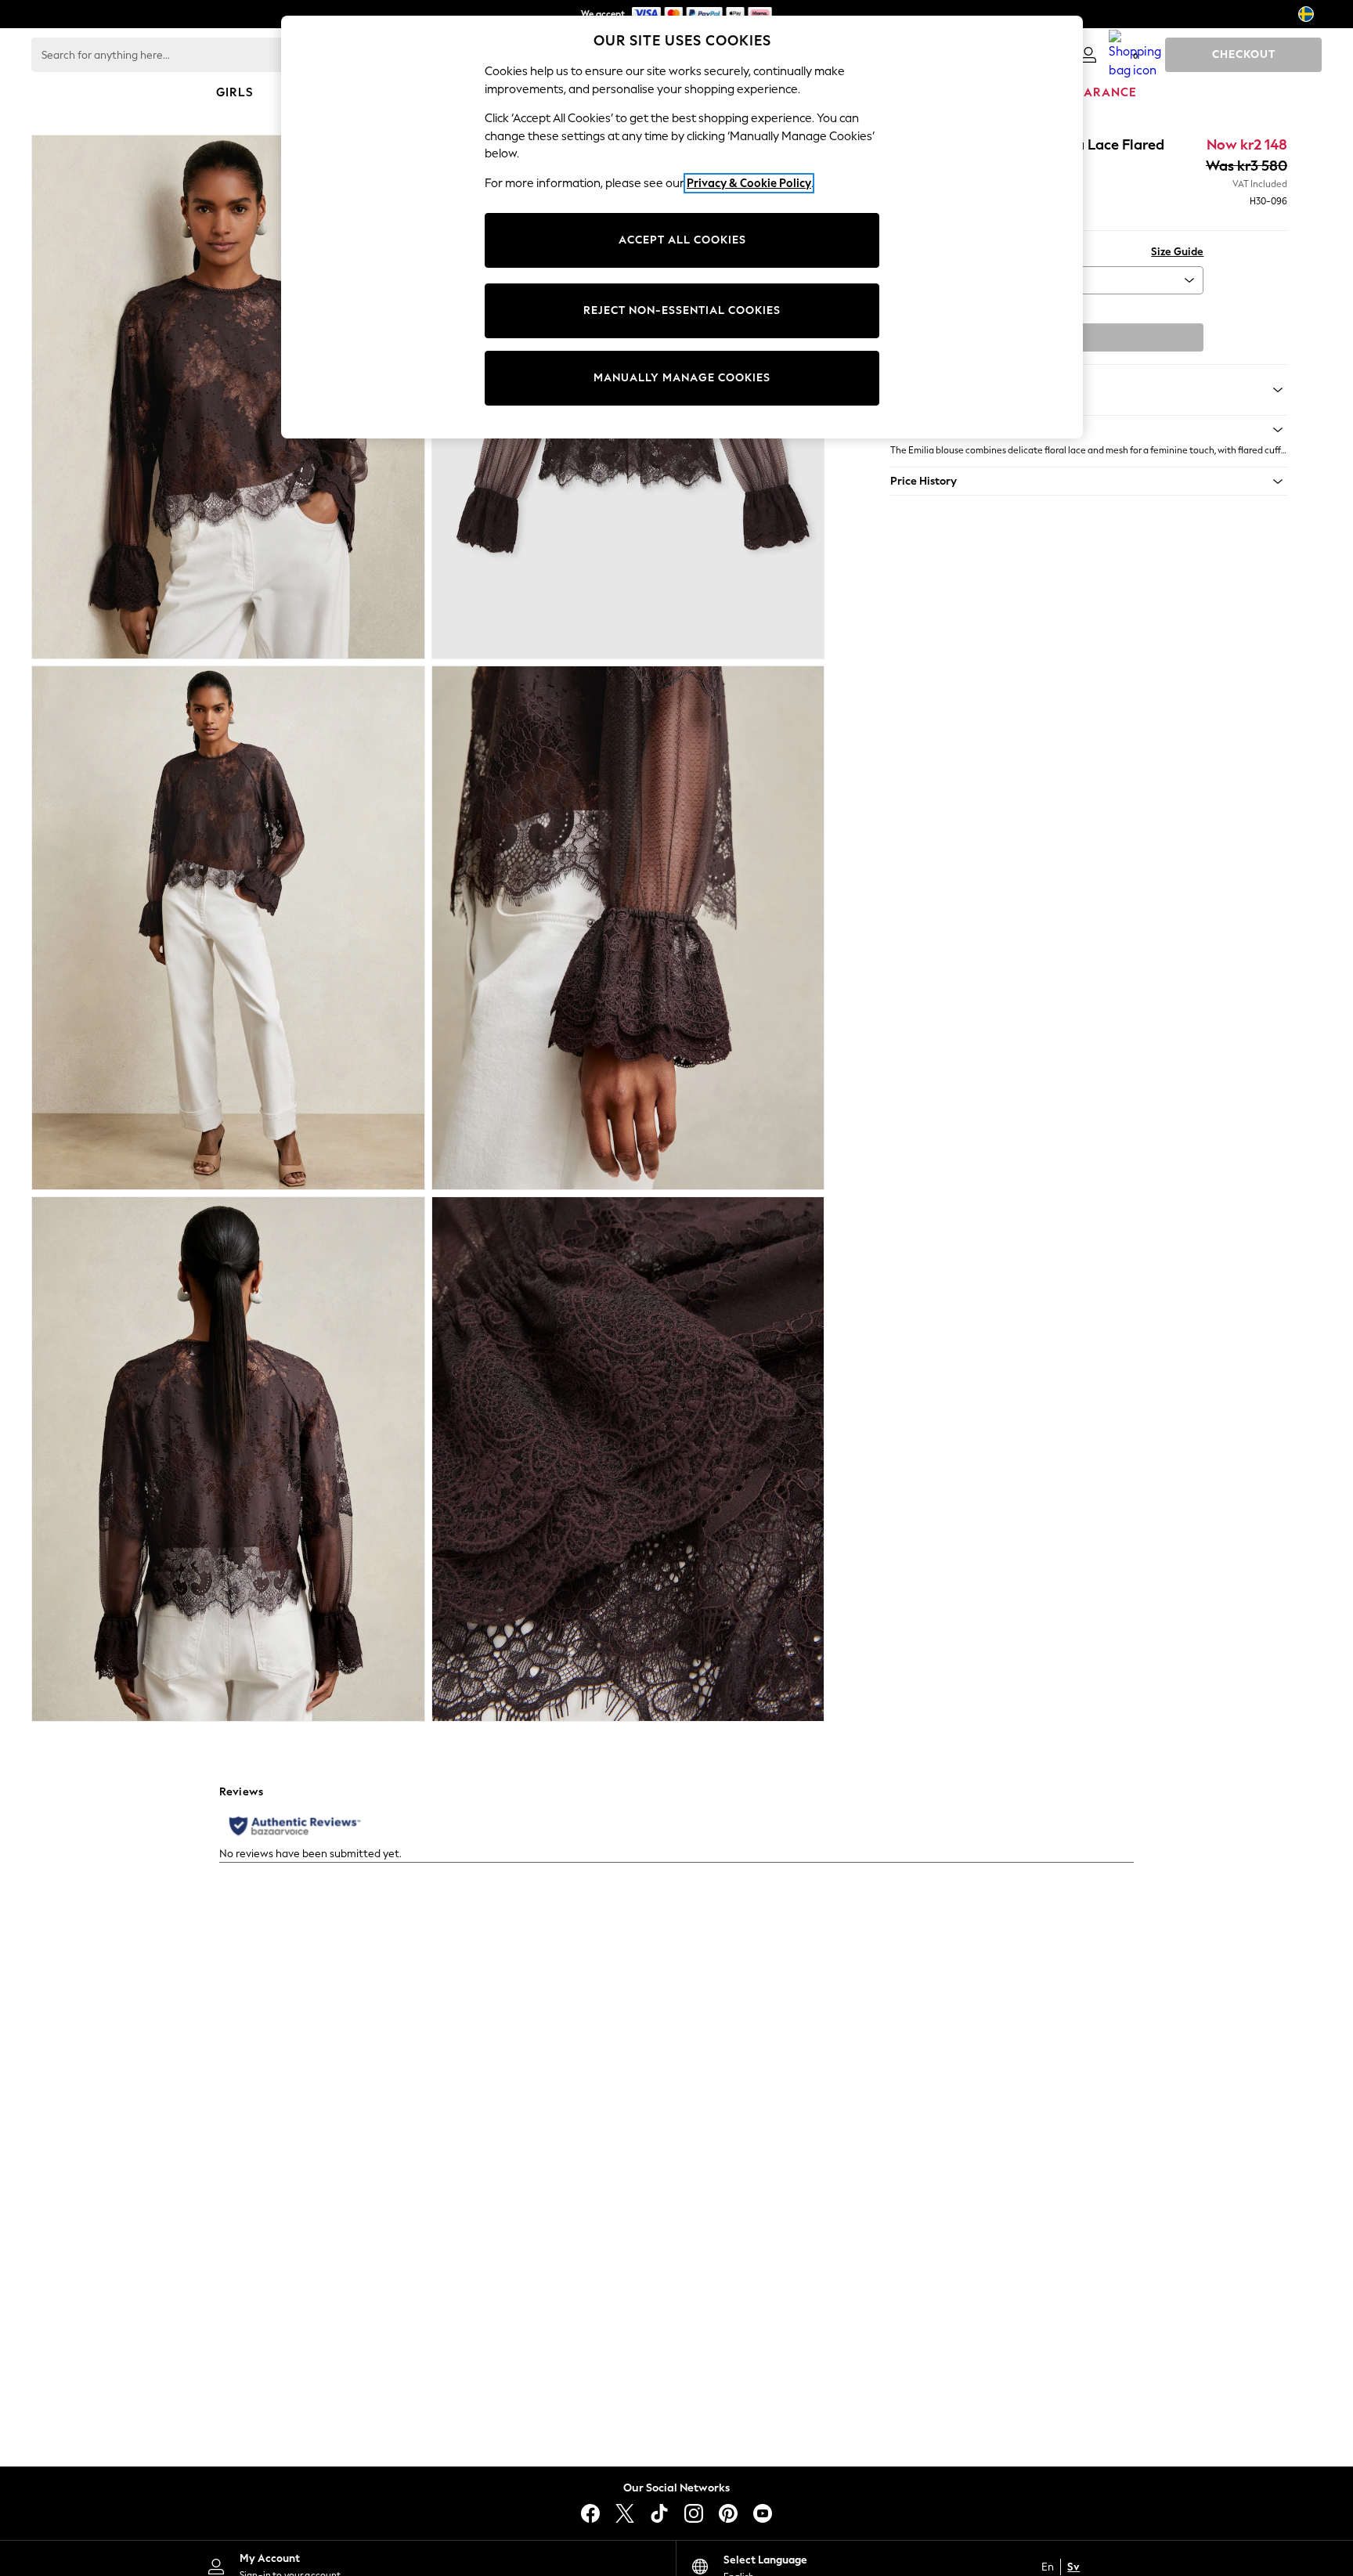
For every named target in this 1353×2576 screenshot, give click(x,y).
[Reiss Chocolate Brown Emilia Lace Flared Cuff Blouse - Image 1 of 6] (228, 397)
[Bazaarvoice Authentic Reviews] (295, 1826)
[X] (625, 2513)
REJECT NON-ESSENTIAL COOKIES (682, 310)
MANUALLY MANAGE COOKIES (682, 378)
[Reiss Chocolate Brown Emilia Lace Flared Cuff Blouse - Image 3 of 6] (228, 928)
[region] (682, 227)
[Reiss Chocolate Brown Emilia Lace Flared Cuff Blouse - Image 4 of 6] (628, 928)
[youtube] (763, 2513)
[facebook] (590, 2513)
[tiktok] (659, 2513)
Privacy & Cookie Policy (749, 183)
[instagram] (694, 2513)
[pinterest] (728, 2513)
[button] (1089, 430)
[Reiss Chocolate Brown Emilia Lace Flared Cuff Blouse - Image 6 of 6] (628, 1459)
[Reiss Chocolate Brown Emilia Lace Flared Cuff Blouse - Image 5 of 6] (228, 1459)
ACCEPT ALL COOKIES (682, 240)
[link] (1088, 55)
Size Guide (1177, 252)
